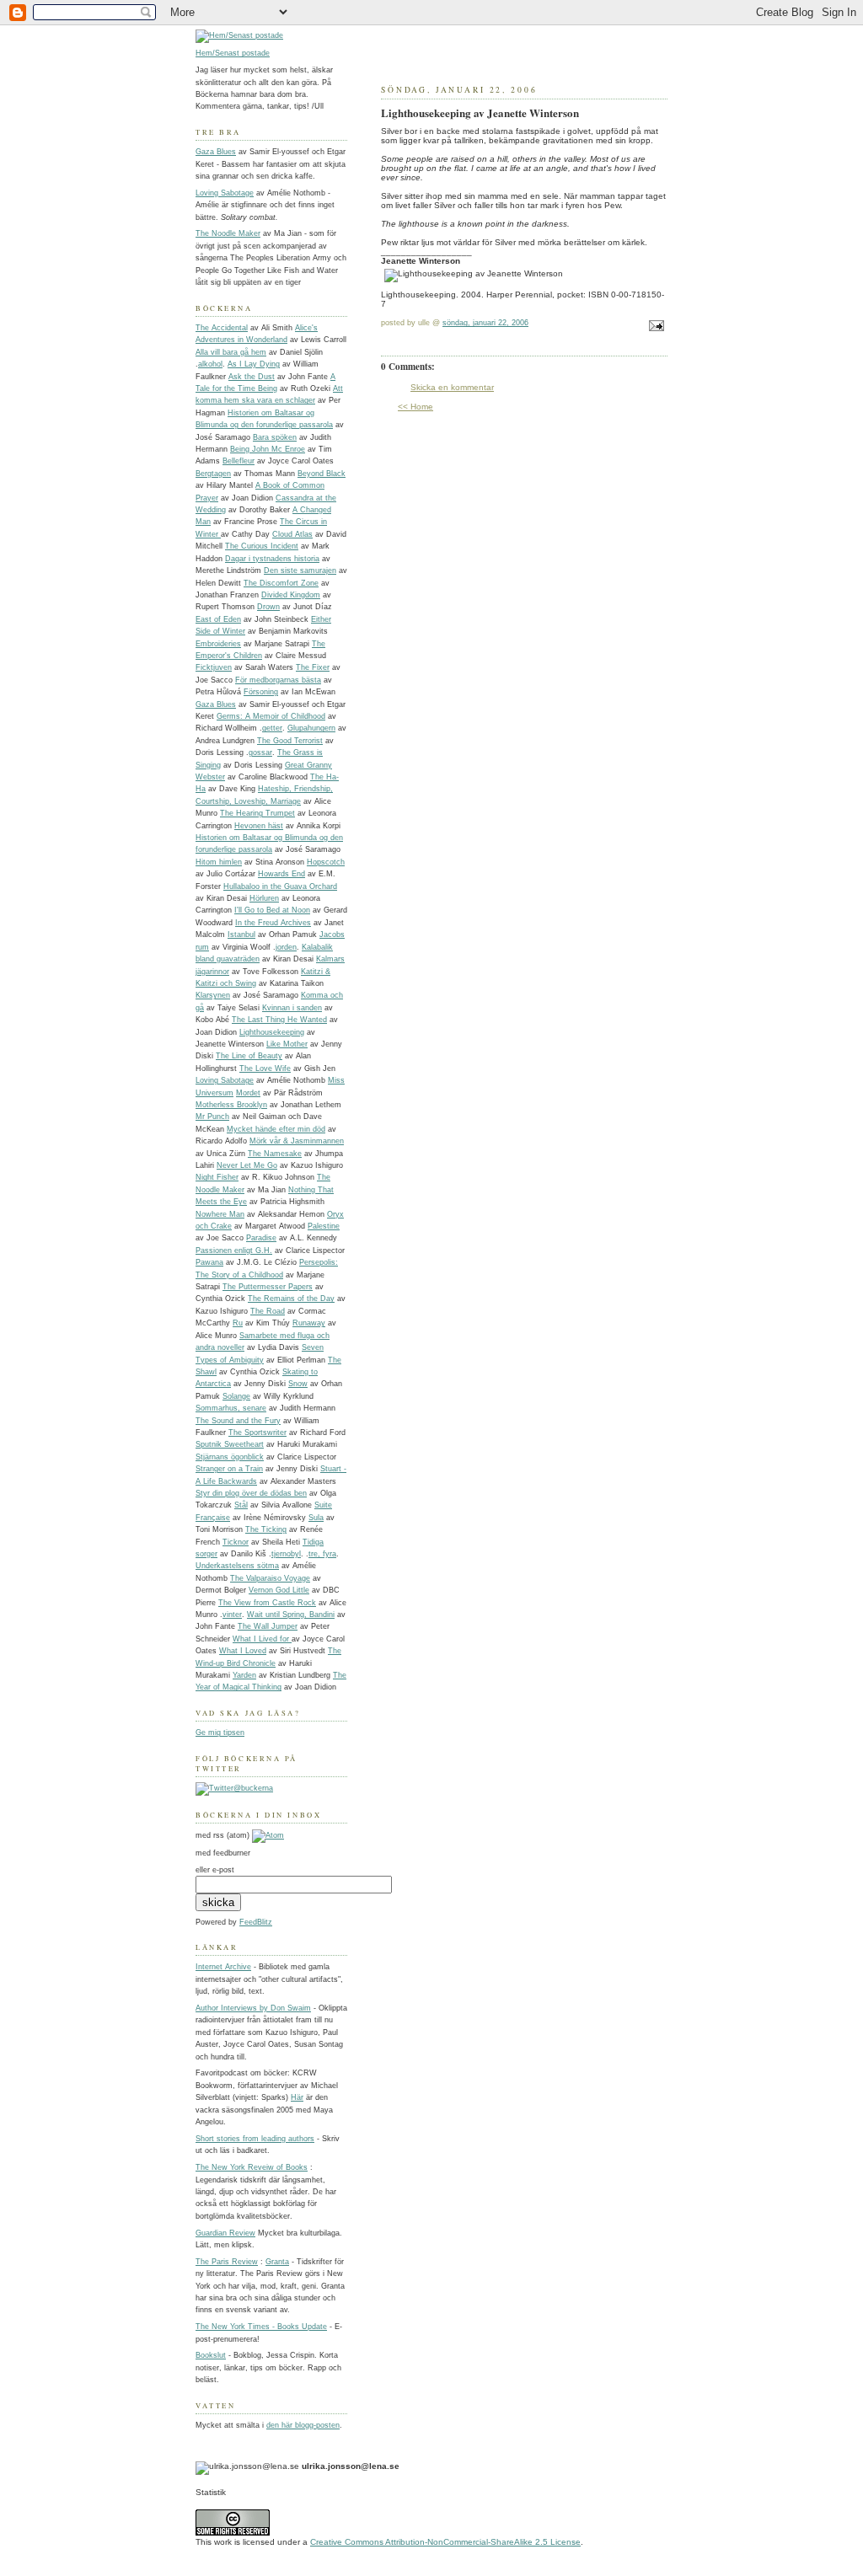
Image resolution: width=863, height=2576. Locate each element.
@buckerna (253, 1788)
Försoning (261, 692)
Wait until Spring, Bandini (291, 1615)
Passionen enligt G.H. (234, 1251)
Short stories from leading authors (255, 2139)
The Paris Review (227, 2262)
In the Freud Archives (273, 923)
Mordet (248, 1093)
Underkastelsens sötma (237, 1566)
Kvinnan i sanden (292, 1008)
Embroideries (218, 644)
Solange (236, 1396)
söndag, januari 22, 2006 (485, 323)
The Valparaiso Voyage (270, 1578)
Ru (238, 1323)
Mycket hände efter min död (276, 1129)
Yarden (244, 1675)
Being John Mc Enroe (268, 449)
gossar (260, 752)
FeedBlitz (256, 1922)
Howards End (281, 874)
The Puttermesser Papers (268, 1287)
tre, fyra (322, 1554)
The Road (268, 1311)
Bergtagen (213, 474)
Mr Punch (212, 1117)
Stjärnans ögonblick (230, 1457)
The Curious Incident (262, 546)
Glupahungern (311, 728)
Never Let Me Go (247, 1165)
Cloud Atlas (292, 534)
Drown (268, 607)
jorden (286, 947)
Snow (298, 1384)
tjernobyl (286, 1554)
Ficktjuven (214, 667)
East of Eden (218, 619)
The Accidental (222, 328)
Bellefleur (239, 461)
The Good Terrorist (290, 741)
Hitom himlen (219, 862)
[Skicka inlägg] (655, 328)
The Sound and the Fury (238, 1421)
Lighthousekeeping (272, 1032)
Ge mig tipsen (220, 1733)
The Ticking (266, 1529)
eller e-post (215, 1870)
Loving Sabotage (225, 193)
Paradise (261, 1238)
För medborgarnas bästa (278, 680)
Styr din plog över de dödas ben (251, 1493)
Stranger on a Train (229, 1469)
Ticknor (236, 1542)
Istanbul (241, 935)
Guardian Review (225, 2233)
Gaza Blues (216, 152)
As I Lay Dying (254, 364)
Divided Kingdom (291, 595)
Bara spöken (275, 437)
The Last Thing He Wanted (279, 1020)
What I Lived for (262, 1639)
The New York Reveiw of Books (252, 2167)
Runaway (309, 1323)
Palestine (324, 1226)
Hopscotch (326, 862)
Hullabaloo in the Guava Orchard (280, 886)
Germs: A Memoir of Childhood (271, 716)
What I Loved (243, 1651)
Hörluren (264, 898)
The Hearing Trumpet (257, 813)
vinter (232, 1615)
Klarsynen (213, 995)
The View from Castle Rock (267, 1603)
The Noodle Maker (228, 233)
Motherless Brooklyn (231, 1105)
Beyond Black (322, 474)
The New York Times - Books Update (261, 2327)
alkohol (210, 364)
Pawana (209, 1262)
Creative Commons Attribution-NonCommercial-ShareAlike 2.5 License (445, 2542)
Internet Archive (223, 1967)
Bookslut (211, 2355)
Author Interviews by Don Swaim (253, 2008)
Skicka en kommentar (452, 387)
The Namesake (275, 1154)
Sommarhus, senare (231, 1408)
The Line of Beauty (249, 1056)
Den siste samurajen (300, 570)
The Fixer (313, 667)
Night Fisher (217, 1177)
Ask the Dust (252, 377)
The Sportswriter (257, 1433)
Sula (316, 1518)
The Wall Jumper (268, 1626)
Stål (241, 1505)
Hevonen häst (259, 826)
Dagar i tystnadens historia (272, 559)
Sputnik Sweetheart (230, 1444)
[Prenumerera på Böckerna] (268, 1835)
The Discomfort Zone (281, 583)
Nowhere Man (220, 1214)
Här (297, 2097)
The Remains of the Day (291, 1299)
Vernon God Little (279, 1590)
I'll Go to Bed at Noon (272, 910)
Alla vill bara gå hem (231, 352)
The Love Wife (265, 1068)
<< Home (415, 407)
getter (272, 728)
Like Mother (287, 1044)
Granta (277, 2262)
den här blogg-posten (303, 2425)
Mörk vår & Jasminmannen (297, 1141)
